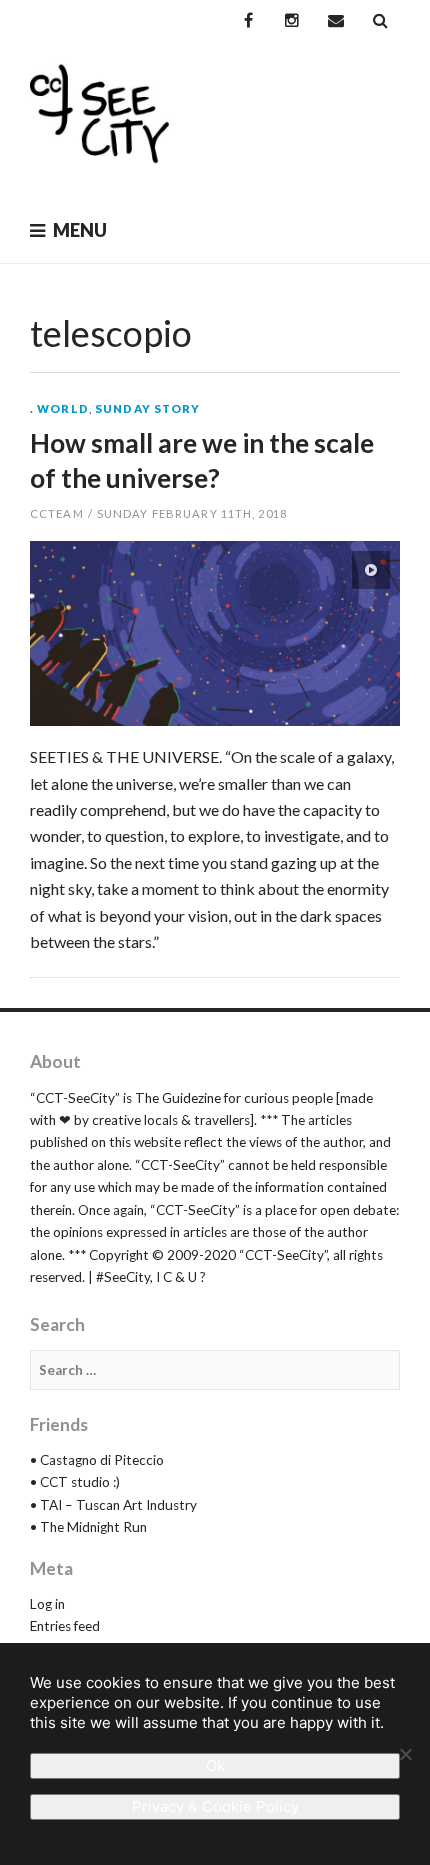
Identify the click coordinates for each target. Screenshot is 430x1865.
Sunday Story (147, 408)
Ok (215, 1765)
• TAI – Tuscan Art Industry (113, 1505)
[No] (405, 1754)
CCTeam (57, 513)
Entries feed (65, 1626)
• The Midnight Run (88, 1527)
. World (59, 408)
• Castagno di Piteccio (97, 1460)
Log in (47, 1604)
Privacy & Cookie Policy (215, 1806)
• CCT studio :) (75, 1482)
